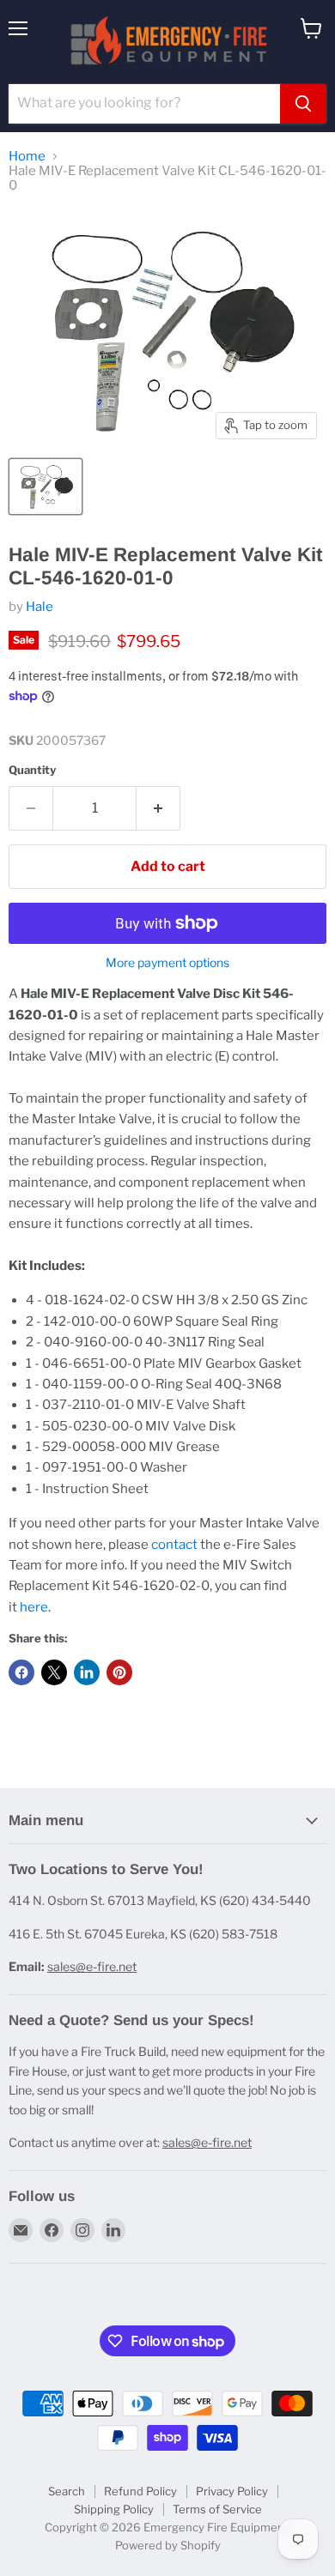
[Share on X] (54, 1672)
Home (27, 157)
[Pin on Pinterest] (119, 1672)
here (34, 1607)
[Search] (303, 104)
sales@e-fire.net (92, 1966)
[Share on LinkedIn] (87, 1672)
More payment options (167, 963)
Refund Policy (140, 2491)
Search (67, 2491)
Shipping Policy (114, 2509)
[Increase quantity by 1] (158, 808)
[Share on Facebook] (21, 1672)
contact (174, 1545)
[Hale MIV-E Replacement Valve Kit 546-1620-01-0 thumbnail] (46, 487)
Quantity (32, 770)
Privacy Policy (232, 2491)
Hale (40, 607)
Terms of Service (217, 2509)
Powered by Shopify (168, 2545)
